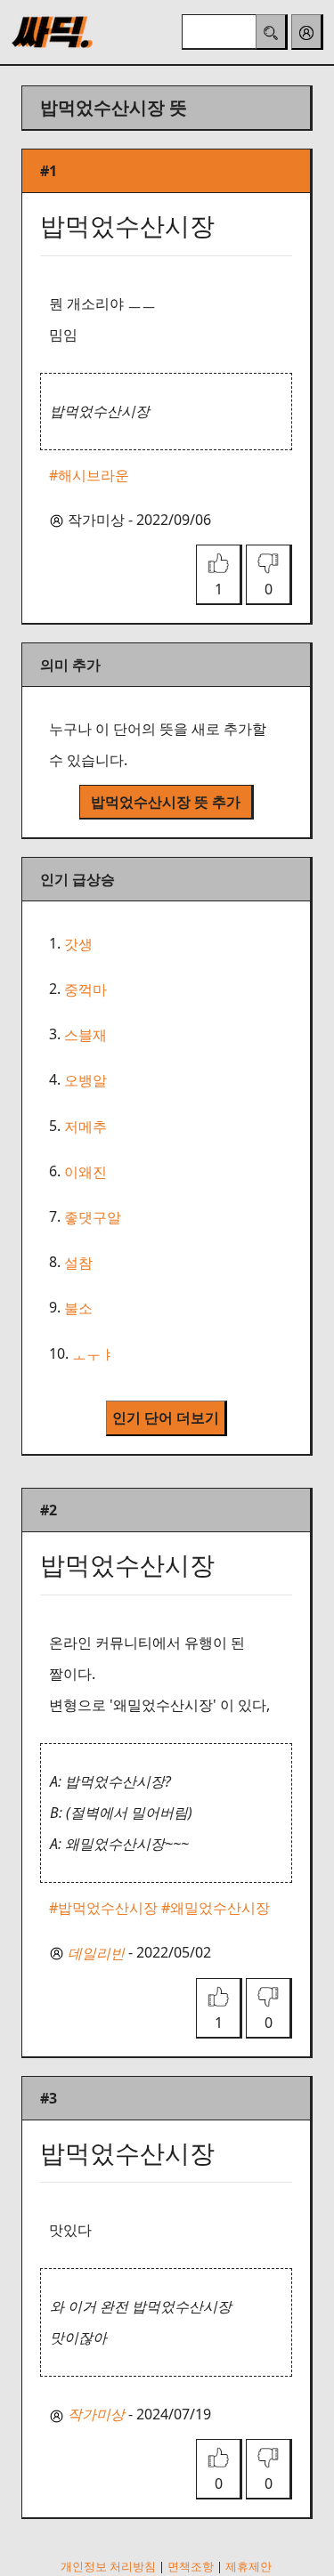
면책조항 (191, 2566)
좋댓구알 (93, 1217)
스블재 (86, 1035)
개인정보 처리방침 (108, 2566)
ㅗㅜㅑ (94, 1354)
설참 (78, 1263)
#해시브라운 (89, 475)
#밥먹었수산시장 (103, 1908)
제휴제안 (248, 2566)
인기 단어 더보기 (166, 1417)
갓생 (78, 944)
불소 (78, 1309)
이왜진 (86, 1172)
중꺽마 (86, 989)
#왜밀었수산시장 (216, 1908)
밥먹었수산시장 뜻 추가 (166, 802)
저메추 (86, 1126)
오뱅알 (86, 1081)
